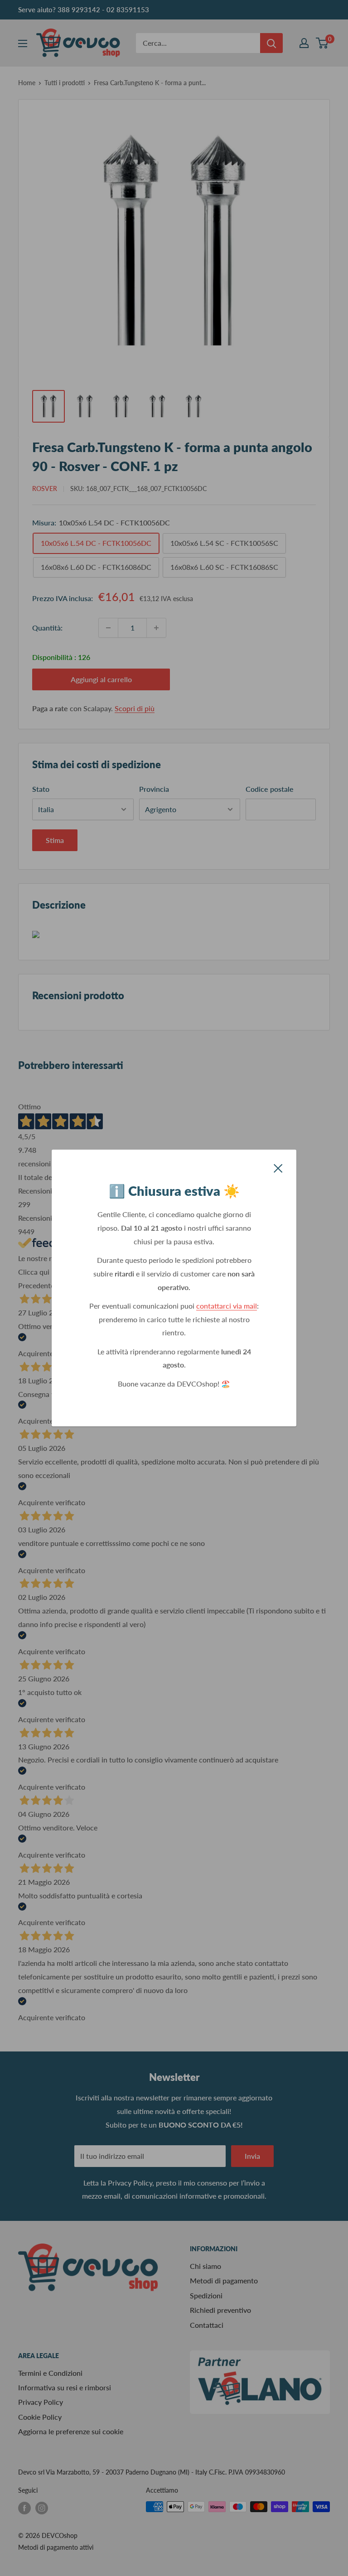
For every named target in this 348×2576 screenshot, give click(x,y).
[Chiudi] (278, 1167)
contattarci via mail (227, 1306)
